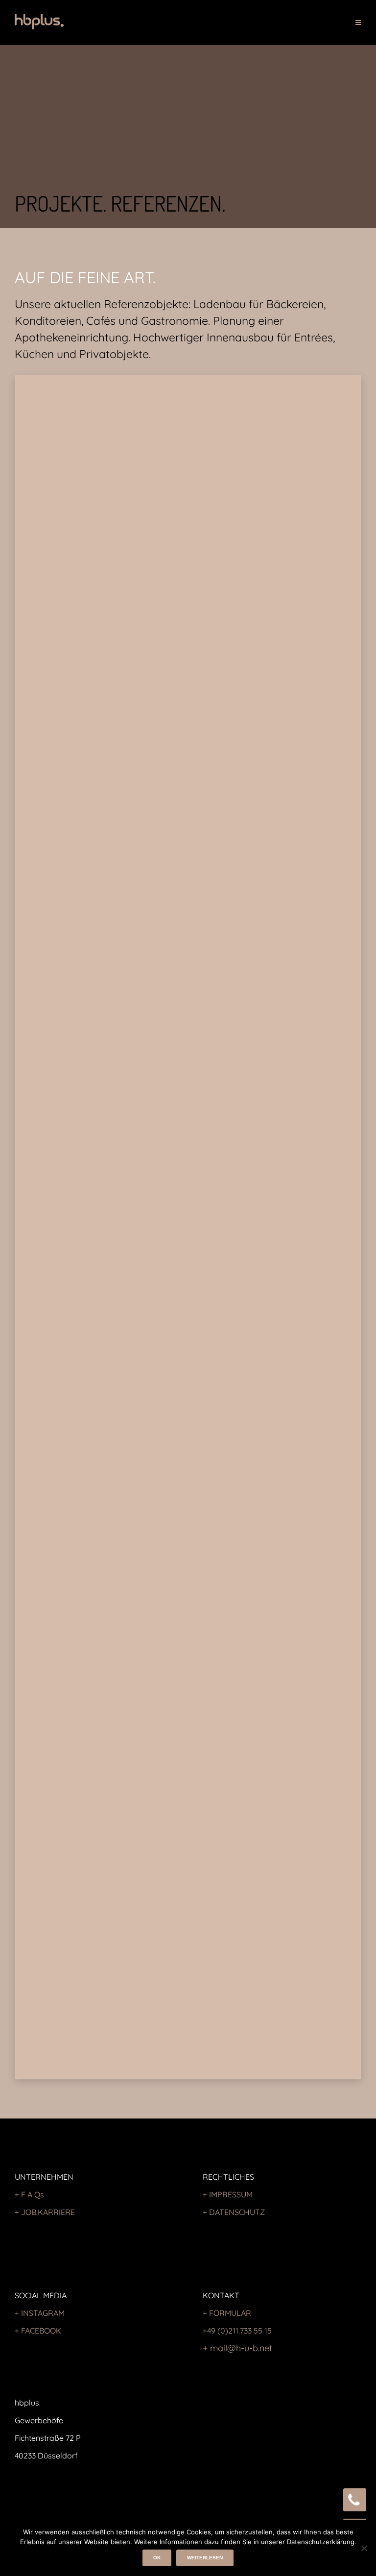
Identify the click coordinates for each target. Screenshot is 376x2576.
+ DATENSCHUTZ (234, 2212)
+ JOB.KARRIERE (45, 2212)
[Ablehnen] (364, 2548)
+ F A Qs (29, 2194)
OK (157, 2558)
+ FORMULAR (227, 2313)
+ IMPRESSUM (228, 2194)
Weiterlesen (205, 2558)
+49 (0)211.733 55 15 (237, 2331)
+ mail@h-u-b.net (237, 2348)
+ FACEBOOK (38, 2331)
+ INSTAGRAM (40, 2313)
